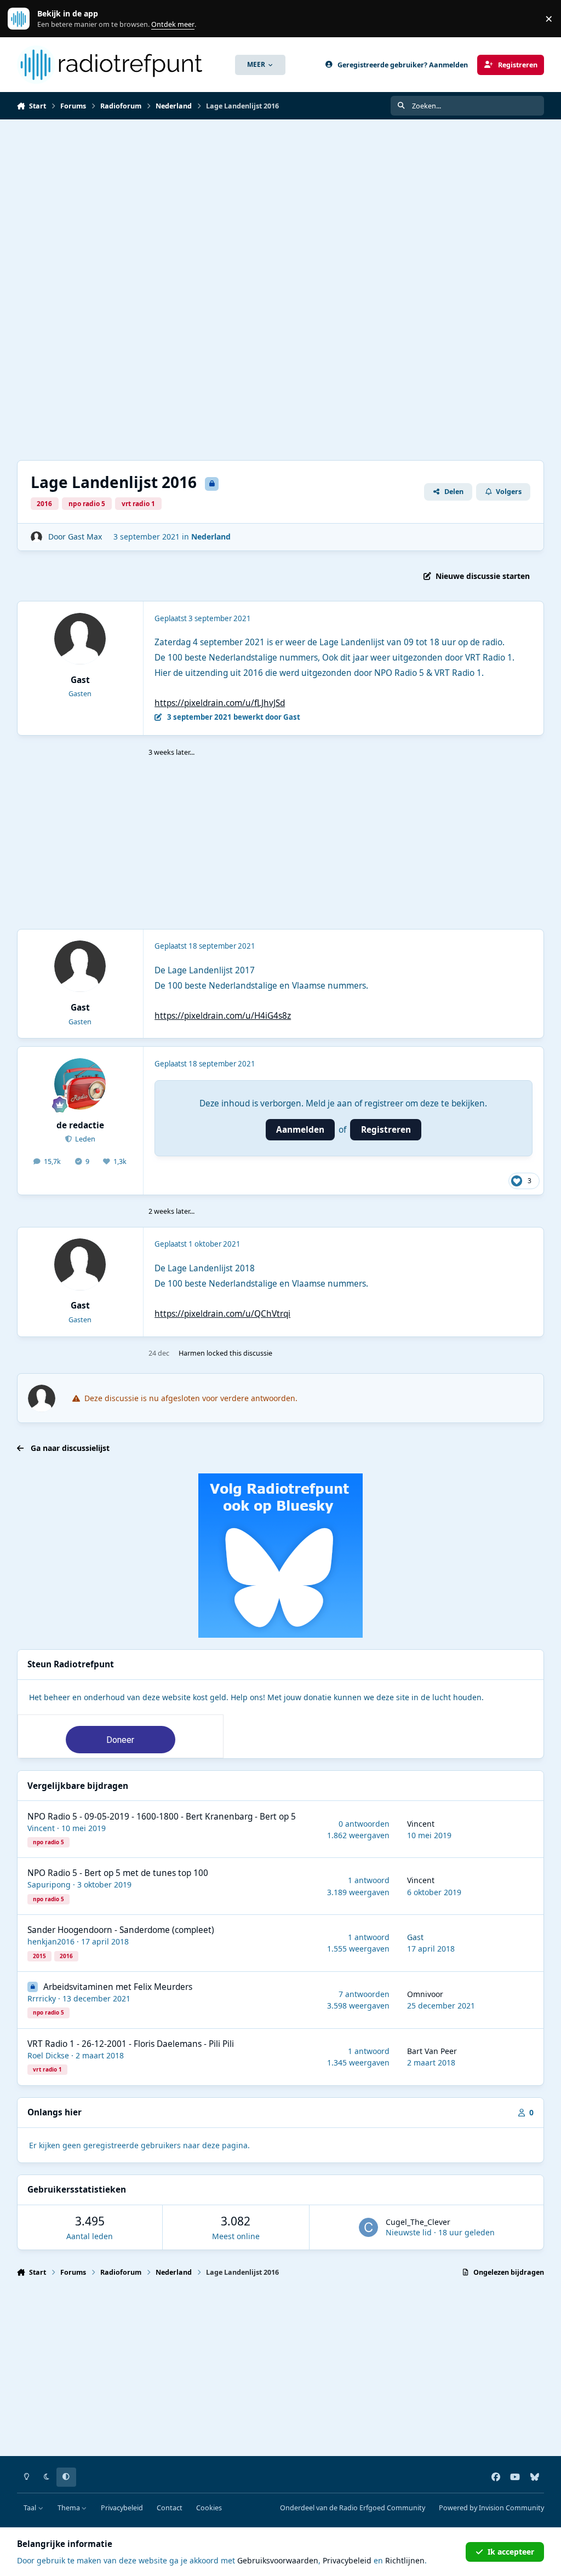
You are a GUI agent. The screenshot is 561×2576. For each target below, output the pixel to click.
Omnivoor (425, 1994)
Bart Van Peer (432, 2051)
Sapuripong (49, 1884)
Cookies (209, 2508)
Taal (31, 2508)
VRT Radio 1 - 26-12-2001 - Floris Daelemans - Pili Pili (131, 2044)
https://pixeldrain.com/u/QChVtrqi (222, 1314)
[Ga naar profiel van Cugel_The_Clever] (368, 2227)
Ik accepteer (511, 2552)
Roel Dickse (48, 2055)
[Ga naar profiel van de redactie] (80, 1084)
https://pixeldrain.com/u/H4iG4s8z (223, 1016)
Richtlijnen (405, 2560)
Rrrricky (42, 1998)
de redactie (80, 1125)
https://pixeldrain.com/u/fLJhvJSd (220, 703)
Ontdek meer (24, 19)
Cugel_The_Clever (418, 2222)
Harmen (192, 1353)
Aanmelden (300, 1130)
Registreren (386, 1130)
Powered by (491, 2508)
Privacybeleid (122, 2508)
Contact (170, 2508)
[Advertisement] (280, 202)
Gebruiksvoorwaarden (278, 2560)
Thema (70, 2508)
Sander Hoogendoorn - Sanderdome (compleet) (121, 1930)
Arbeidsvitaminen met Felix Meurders (118, 1987)
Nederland (211, 537)
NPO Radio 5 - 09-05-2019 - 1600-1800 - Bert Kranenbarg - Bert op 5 (162, 1817)
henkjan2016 (51, 1941)
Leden (84, 1139)
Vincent (41, 1828)
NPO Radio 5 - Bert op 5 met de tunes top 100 (118, 1873)
